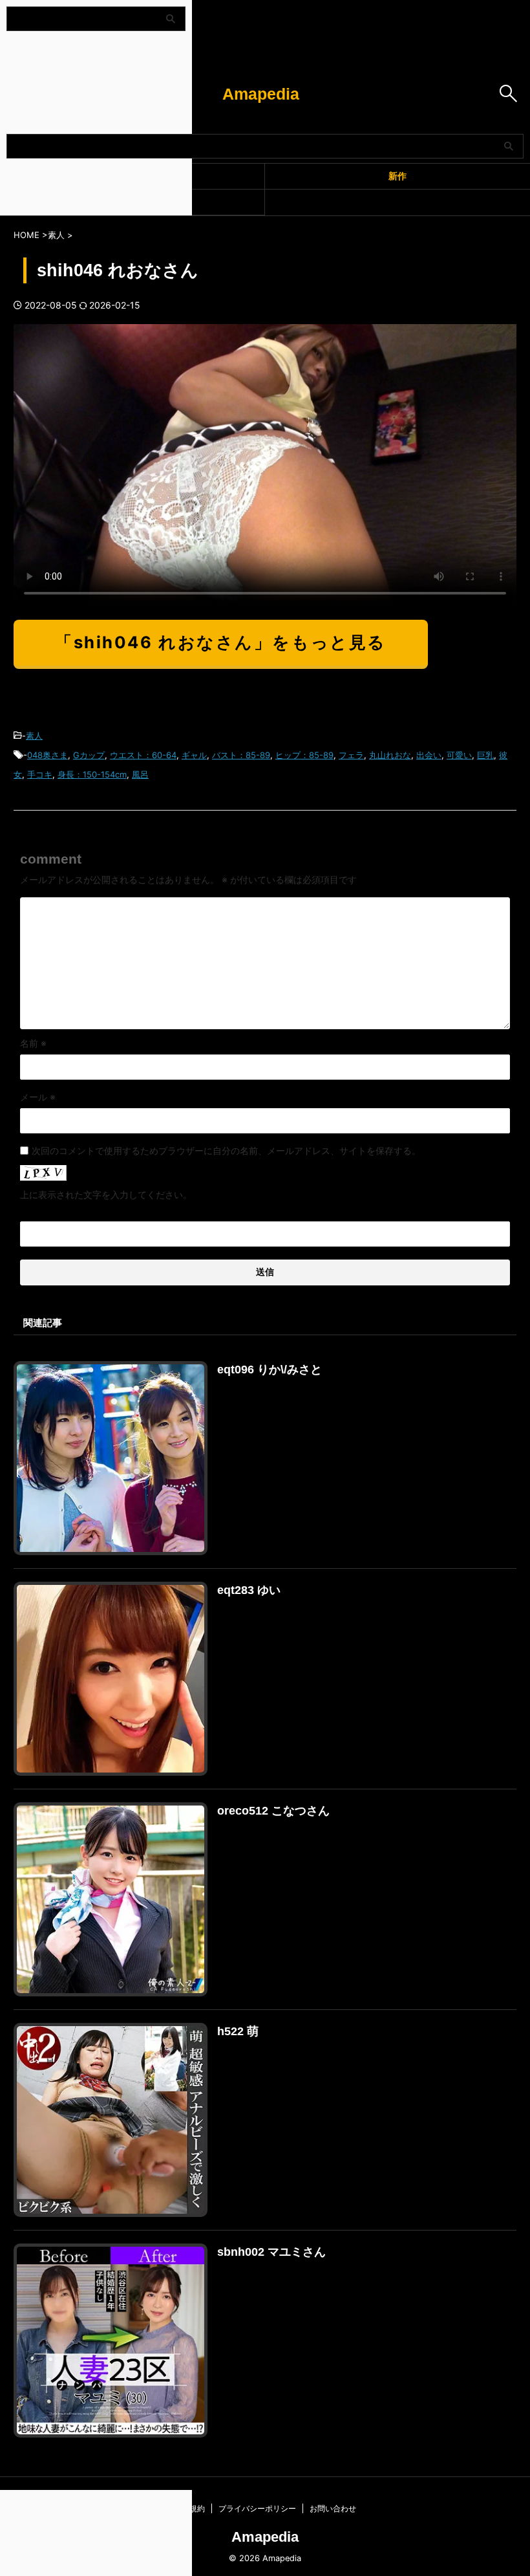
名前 (33, 1043)
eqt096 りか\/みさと (270, 1370)
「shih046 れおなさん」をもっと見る (221, 642)
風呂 (140, 774)
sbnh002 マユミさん (271, 2252)
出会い (429, 755)
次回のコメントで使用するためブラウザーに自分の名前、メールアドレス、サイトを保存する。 (226, 1151)
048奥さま (48, 755)
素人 (34, 736)
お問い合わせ (333, 2508)
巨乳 (485, 755)
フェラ (351, 755)
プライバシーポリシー (257, 2508)
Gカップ (89, 755)
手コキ (40, 774)
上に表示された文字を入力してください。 (106, 1195)
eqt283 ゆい (249, 1590)
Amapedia (261, 94)
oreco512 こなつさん (273, 1811)
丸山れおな (390, 755)
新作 (397, 176)
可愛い (459, 755)
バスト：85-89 (241, 755)
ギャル (194, 755)
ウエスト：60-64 (143, 755)
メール (38, 1097)
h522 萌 (238, 2031)
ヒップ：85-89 (304, 755)
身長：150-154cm (92, 774)
